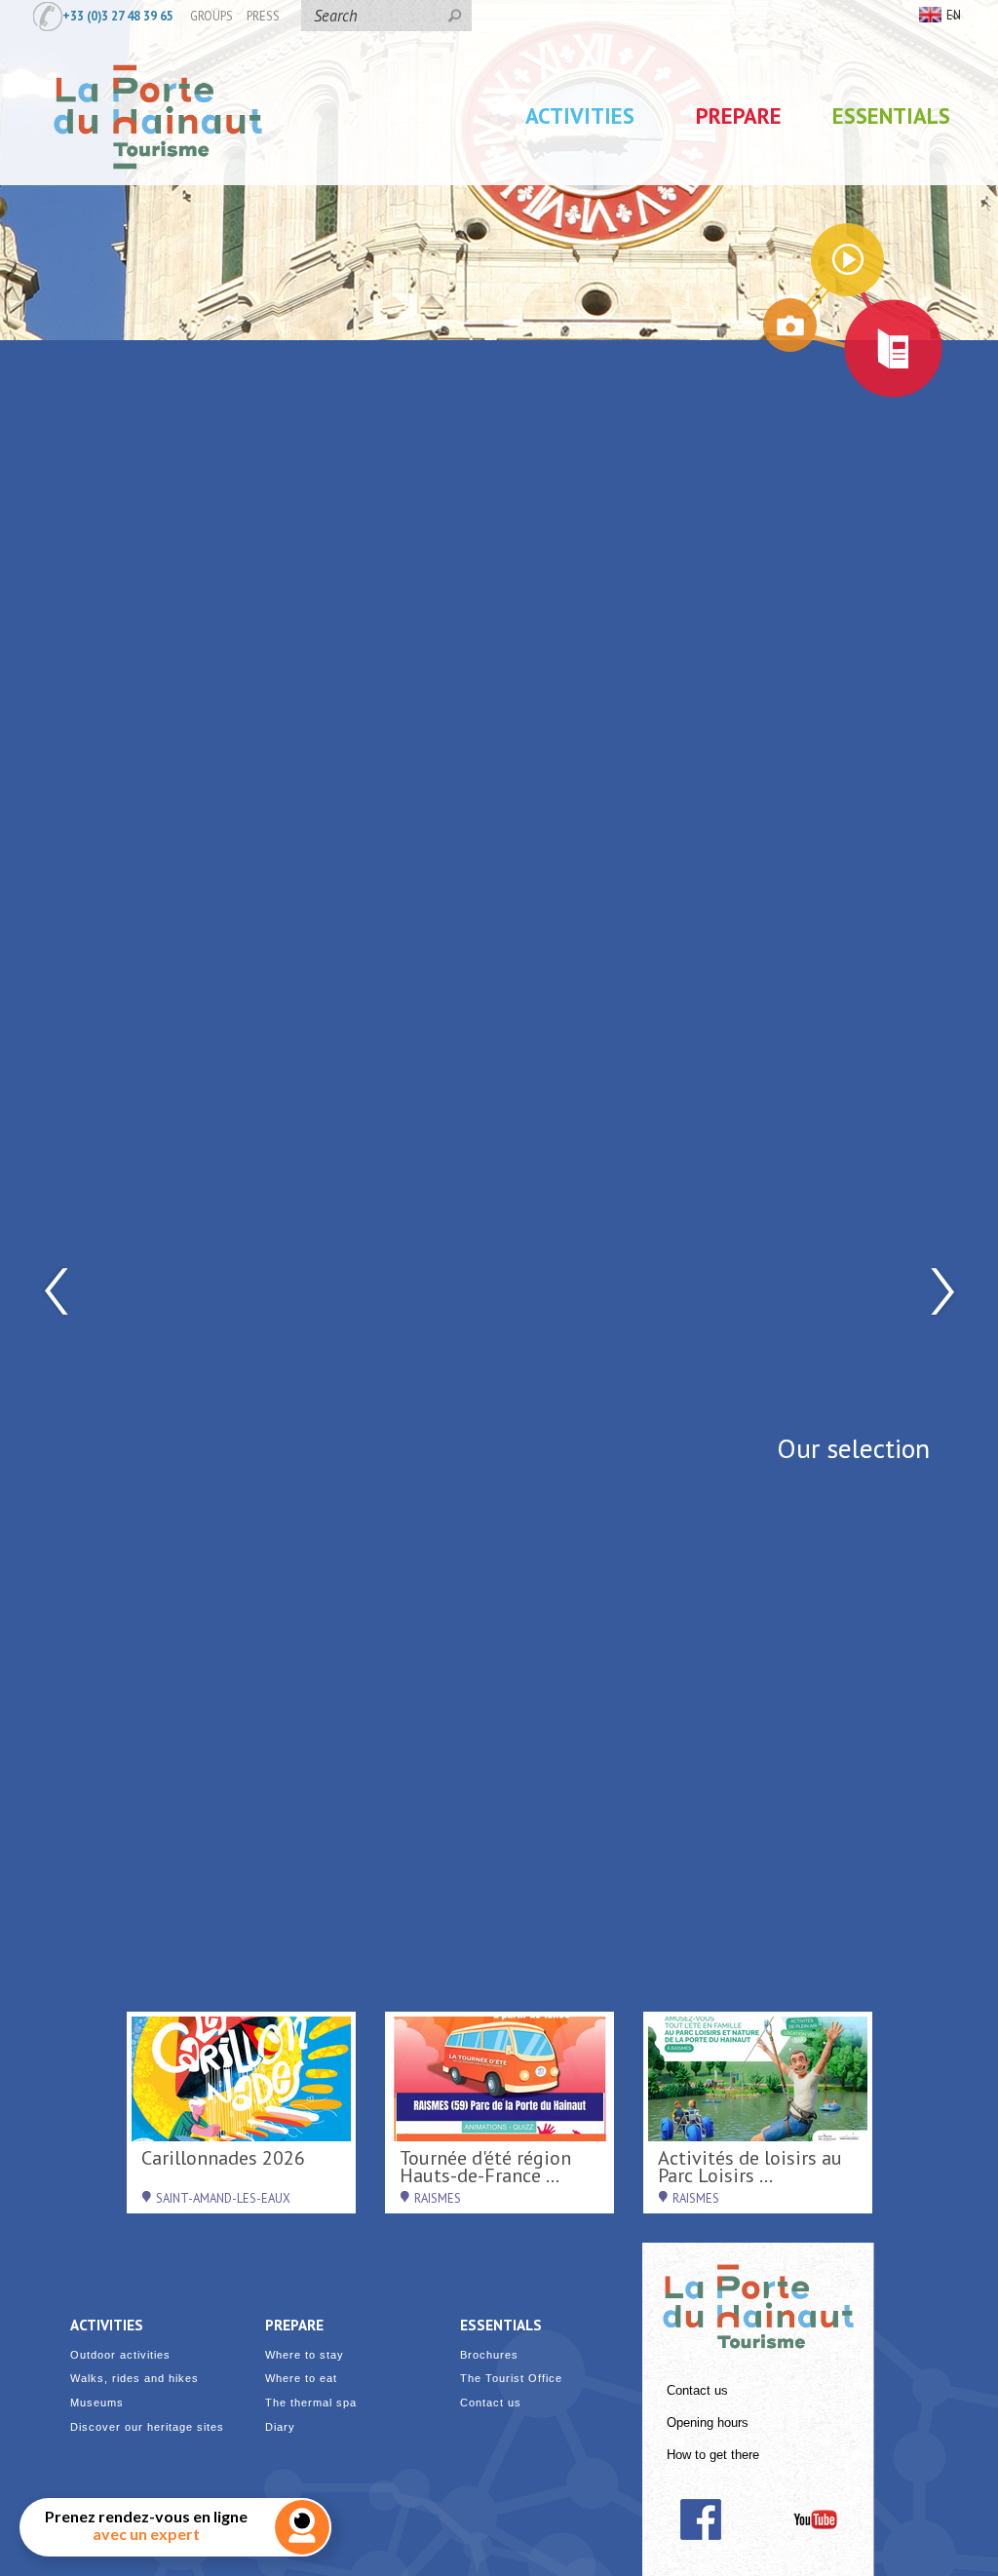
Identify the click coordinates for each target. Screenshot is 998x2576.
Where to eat (301, 2379)
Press (263, 16)
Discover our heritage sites (147, 2427)
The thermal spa (311, 2403)
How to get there (713, 2455)
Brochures (489, 2355)
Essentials (891, 115)
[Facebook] (700, 2519)
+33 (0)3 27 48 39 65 (118, 16)
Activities (580, 115)
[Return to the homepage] (158, 188)
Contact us (697, 2391)
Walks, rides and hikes (134, 2379)
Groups (211, 16)
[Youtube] (815, 2519)
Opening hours (708, 2423)
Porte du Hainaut (758, 2298)
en (954, 15)
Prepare (739, 115)
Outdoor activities (120, 2355)
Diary (280, 2427)
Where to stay (305, 2355)
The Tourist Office (511, 2379)
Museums (97, 2403)
